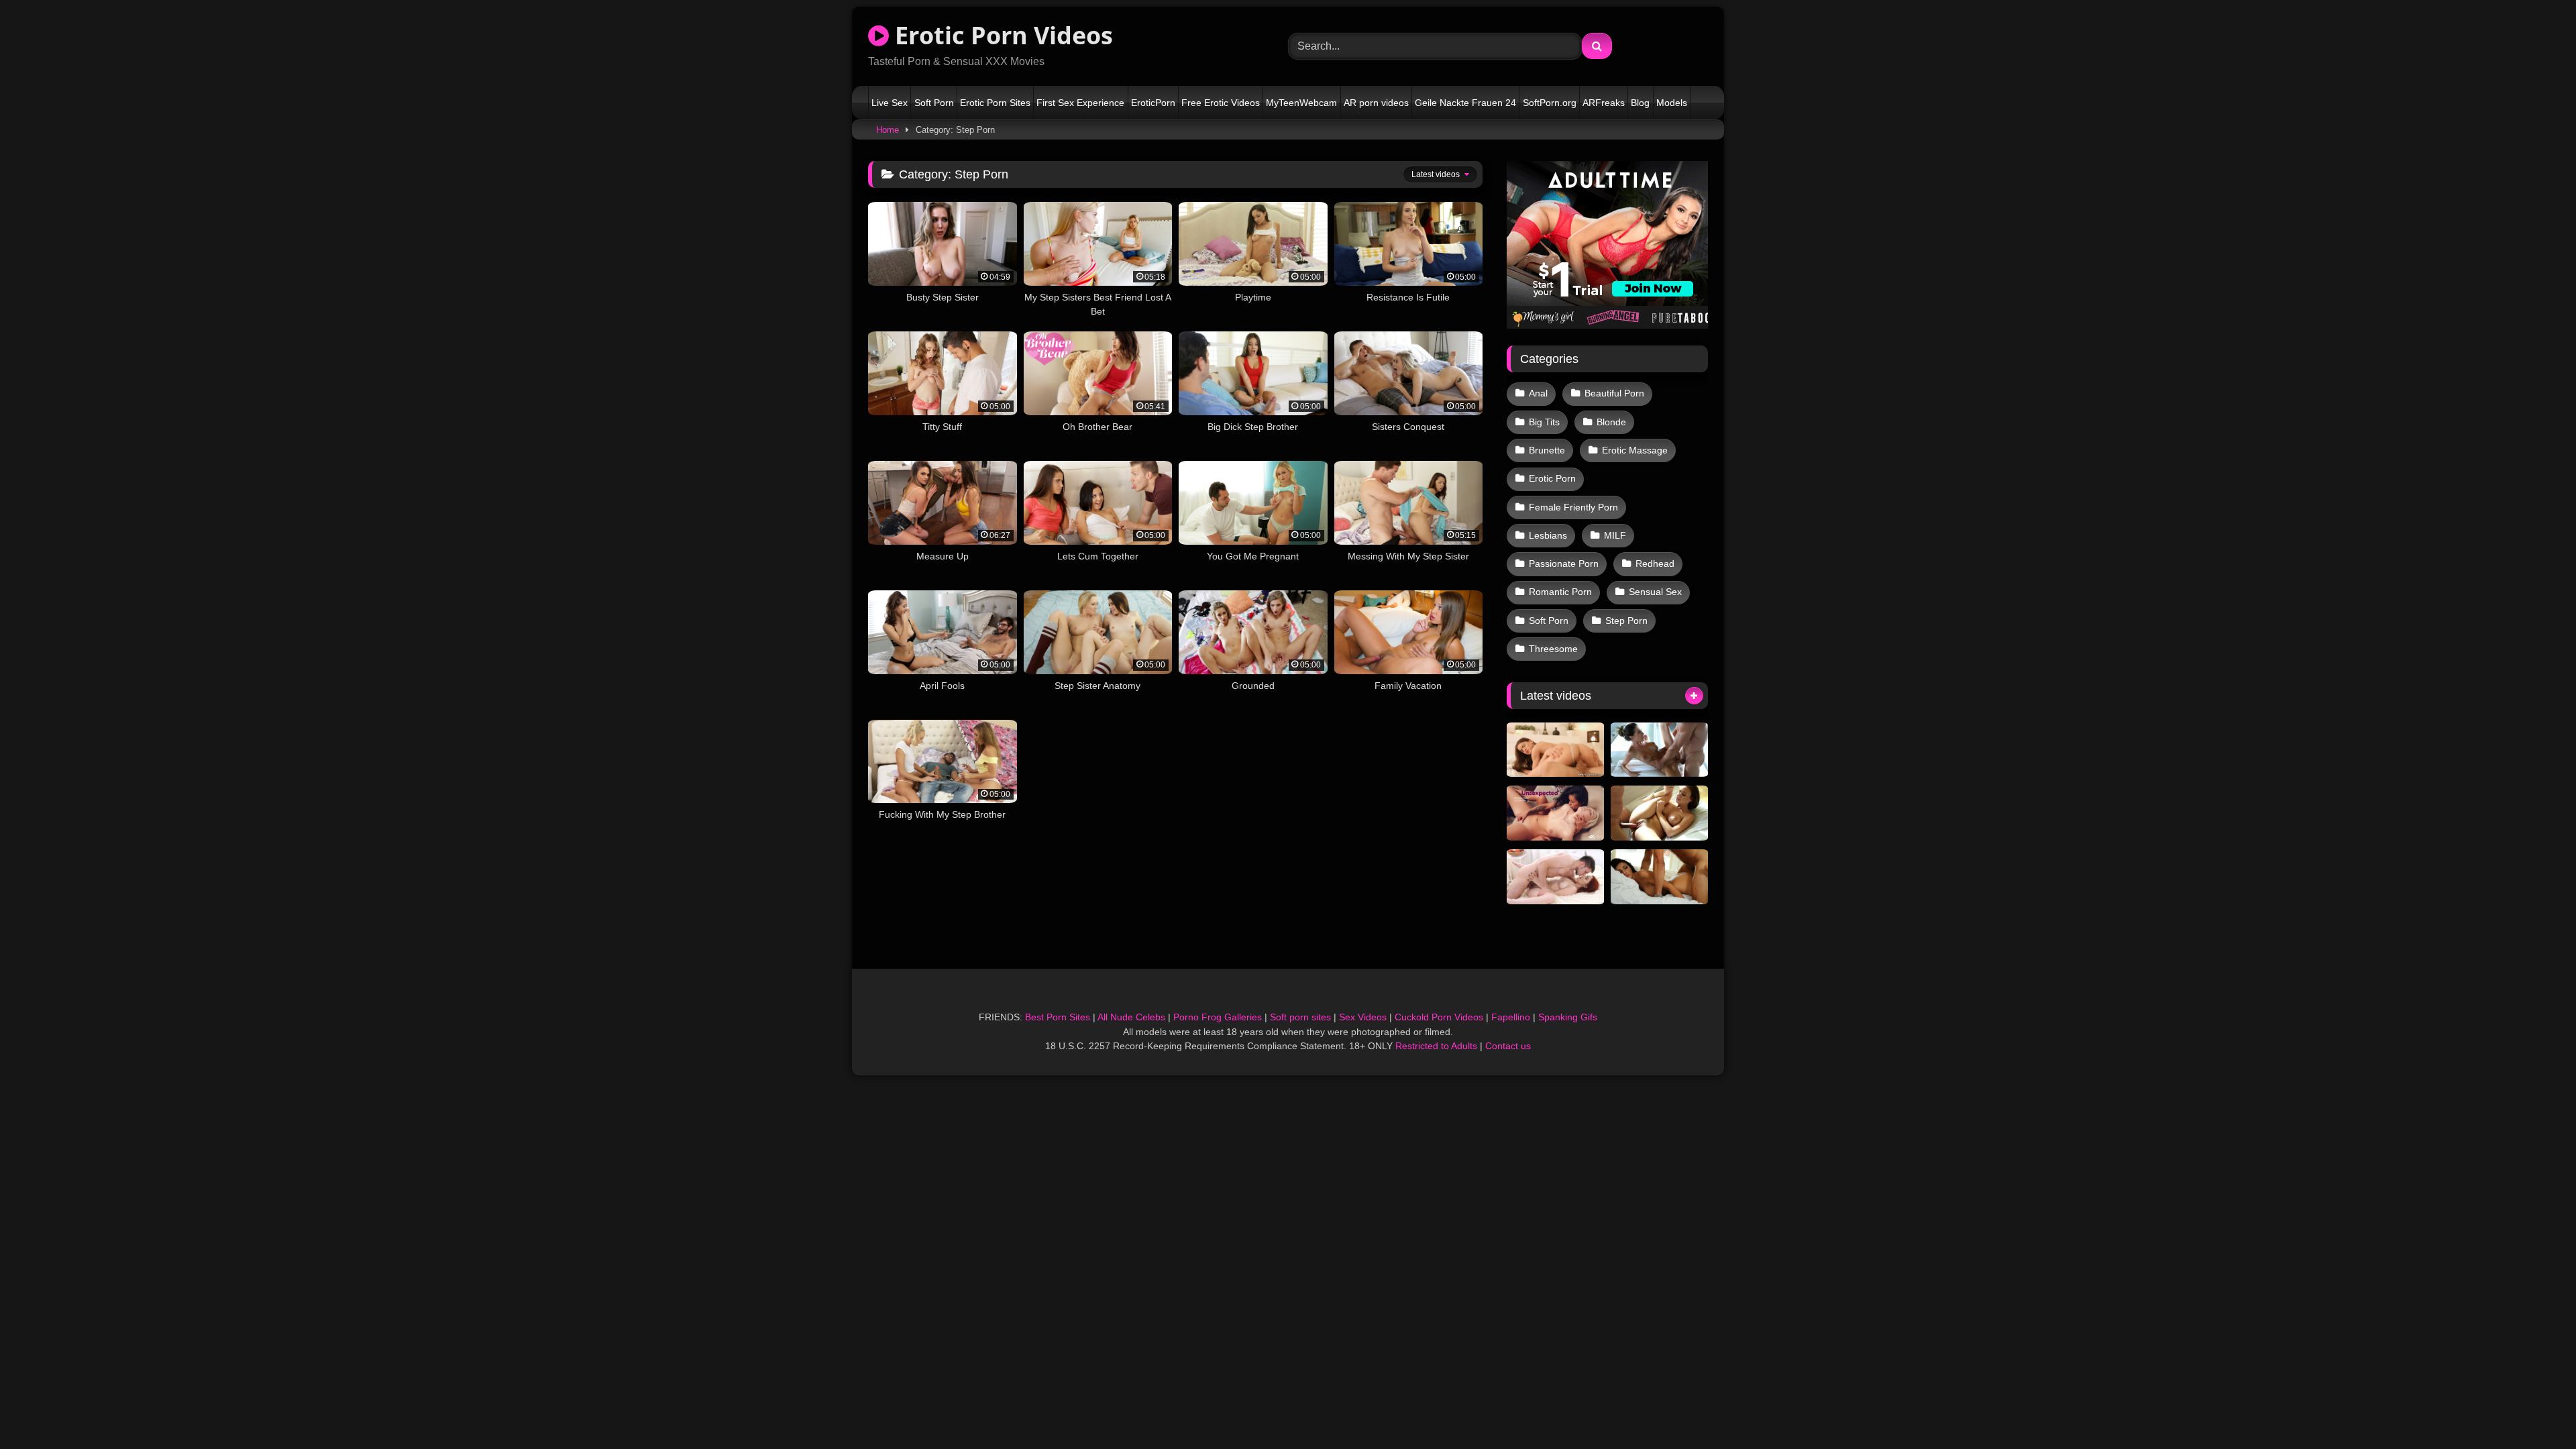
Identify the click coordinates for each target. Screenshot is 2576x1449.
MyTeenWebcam (1301, 103)
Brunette (1547, 450)
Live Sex (890, 103)
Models (1672, 103)
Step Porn (1626, 621)
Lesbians (1548, 535)
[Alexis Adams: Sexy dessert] (1659, 813)
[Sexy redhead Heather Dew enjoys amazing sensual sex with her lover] (1555, 877)
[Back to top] (2534, 1409)
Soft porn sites (1300, 1017)
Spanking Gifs (1568, 1017)
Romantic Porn (1560, 592)
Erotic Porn (1552, 478)
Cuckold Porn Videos (1439, 1017)
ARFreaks (1604, 103)
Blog (1640, 103)
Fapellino (1511, 1017)
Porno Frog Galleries (1218, 1017)
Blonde (1611, 422)
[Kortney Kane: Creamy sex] (1659, 750)
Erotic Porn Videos (1001, 35)
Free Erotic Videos (1221, 103)
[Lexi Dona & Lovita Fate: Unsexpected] (1555, 813)
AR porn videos (1376, 103)
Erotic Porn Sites (995, 103)
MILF (1615, 535)
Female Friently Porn (1573, 507)
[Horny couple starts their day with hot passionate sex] (1555, 750)
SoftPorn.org (1550, 103)
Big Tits (1544, 422)
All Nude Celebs (1131, 1017)
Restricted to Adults (1436, 1046)
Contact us (1508, 1046)
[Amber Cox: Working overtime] (1659, 877)
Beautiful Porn (1614, 393)
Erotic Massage (1635, 450)
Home (888, 130)
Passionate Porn (1564, 563)
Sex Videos (1363, 1017)
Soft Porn (934, 103)
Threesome (1553, 649)
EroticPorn (1153, 103)
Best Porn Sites (1058, 1017)
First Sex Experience (1080, 103)
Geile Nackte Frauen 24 (1465, 103)
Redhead (1655, 563)
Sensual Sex (1655, 592)
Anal (1538, 393)
